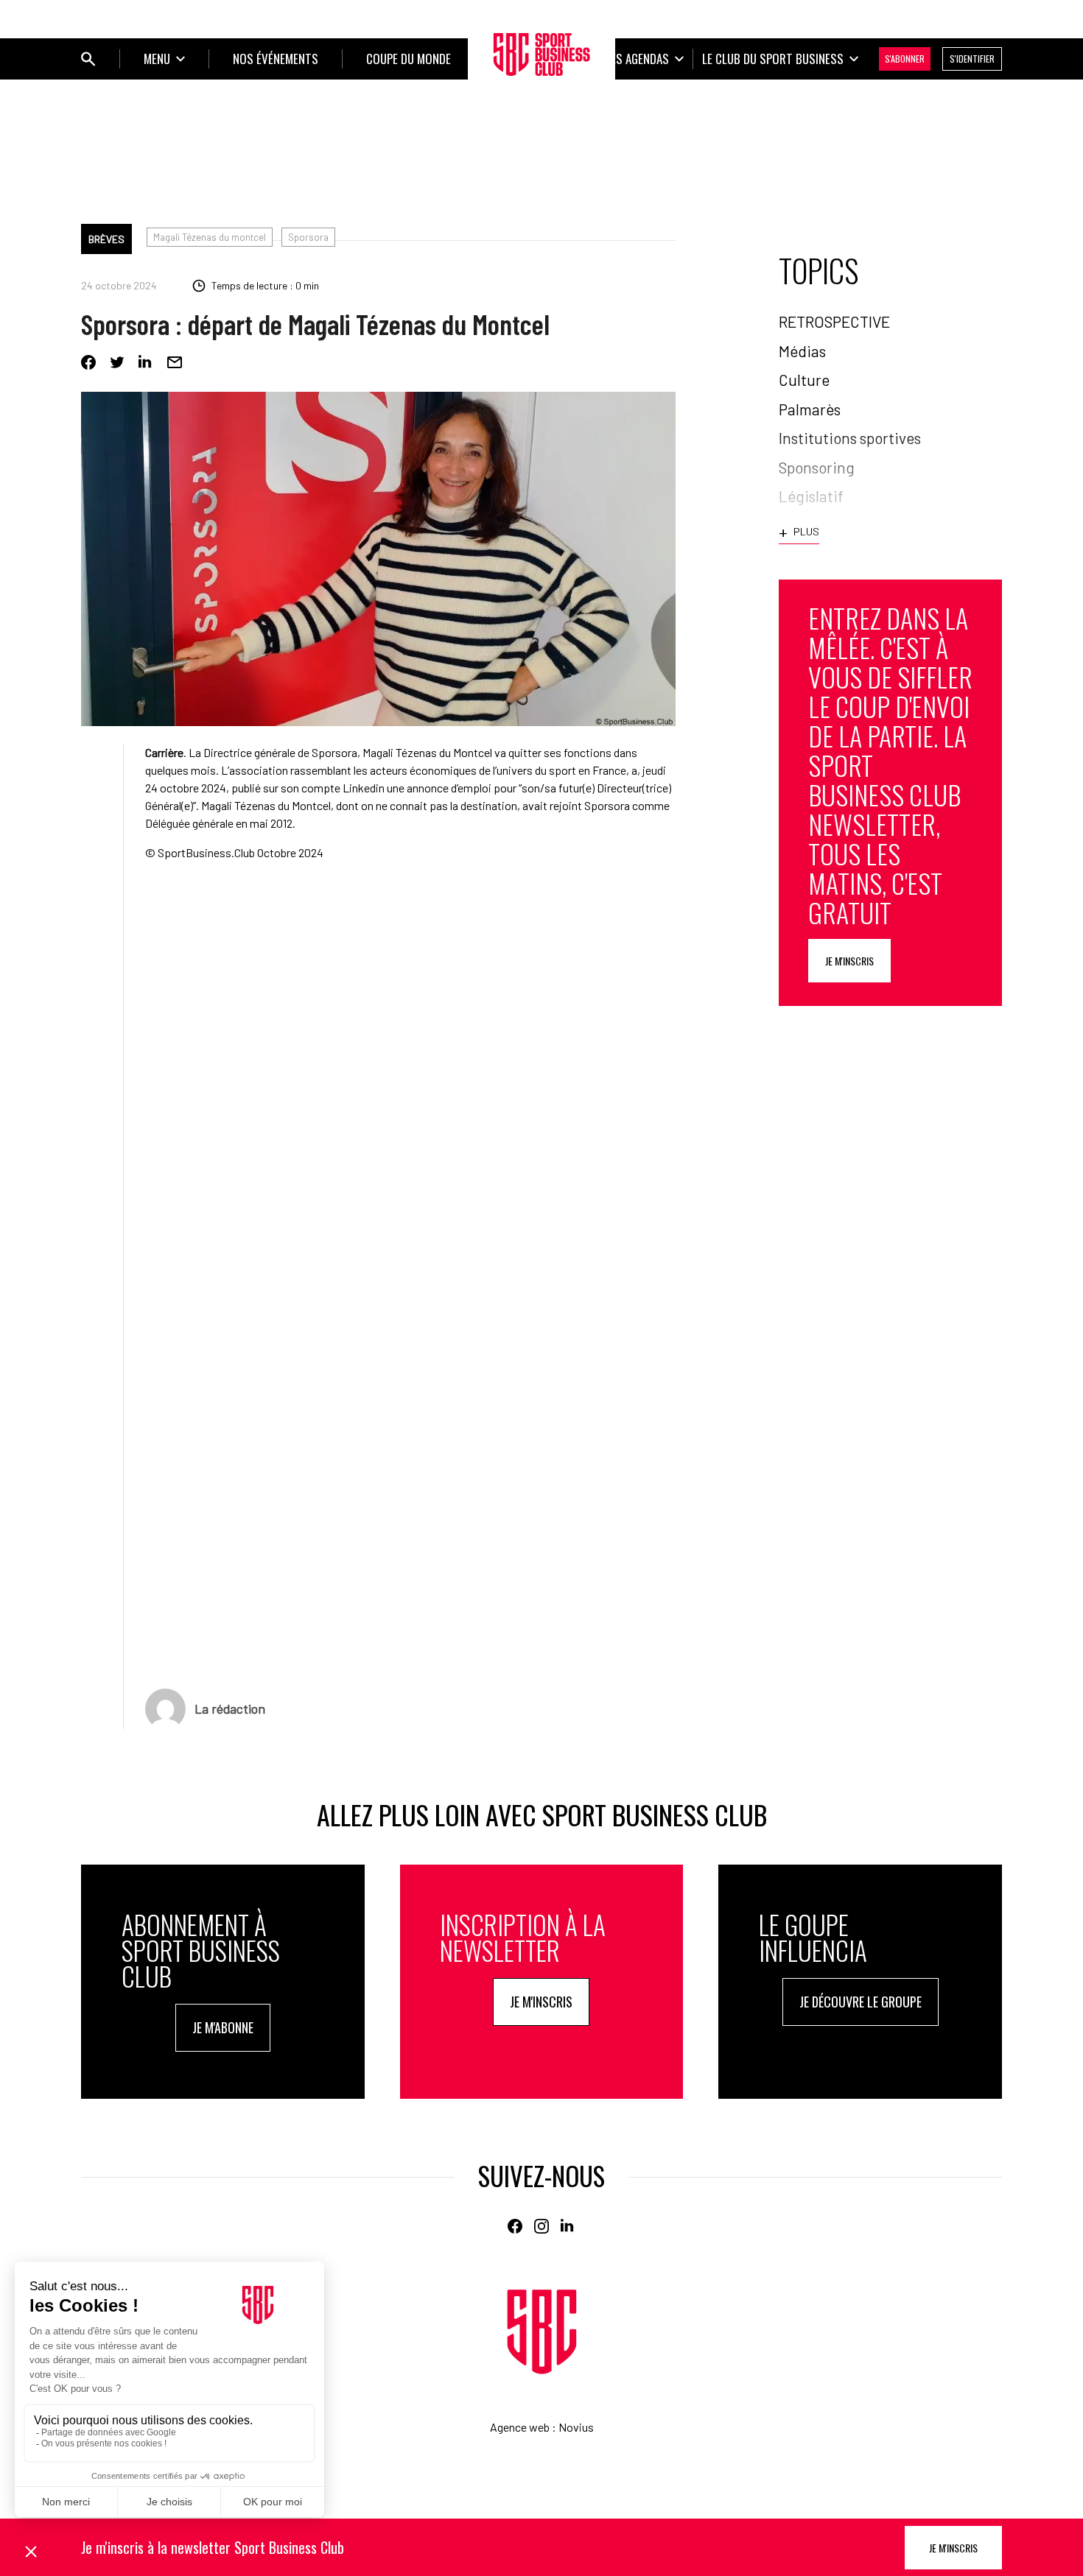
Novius (576, 2427)
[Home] (542, 2332)
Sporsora (308, 237)
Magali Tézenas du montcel (210, 237)
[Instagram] (541, 2226)
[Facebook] (88, 362)
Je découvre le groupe (861, 2002)
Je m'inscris (849, 961)
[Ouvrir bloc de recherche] (88, 59)
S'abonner (905, 59)
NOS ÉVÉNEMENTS (276, 59)
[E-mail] (175, 362)
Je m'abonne (223, 2027)
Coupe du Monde (409, 59)
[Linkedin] (146, 362)
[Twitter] (117, 362)
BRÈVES (106, 239)
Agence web (520, 2427)
